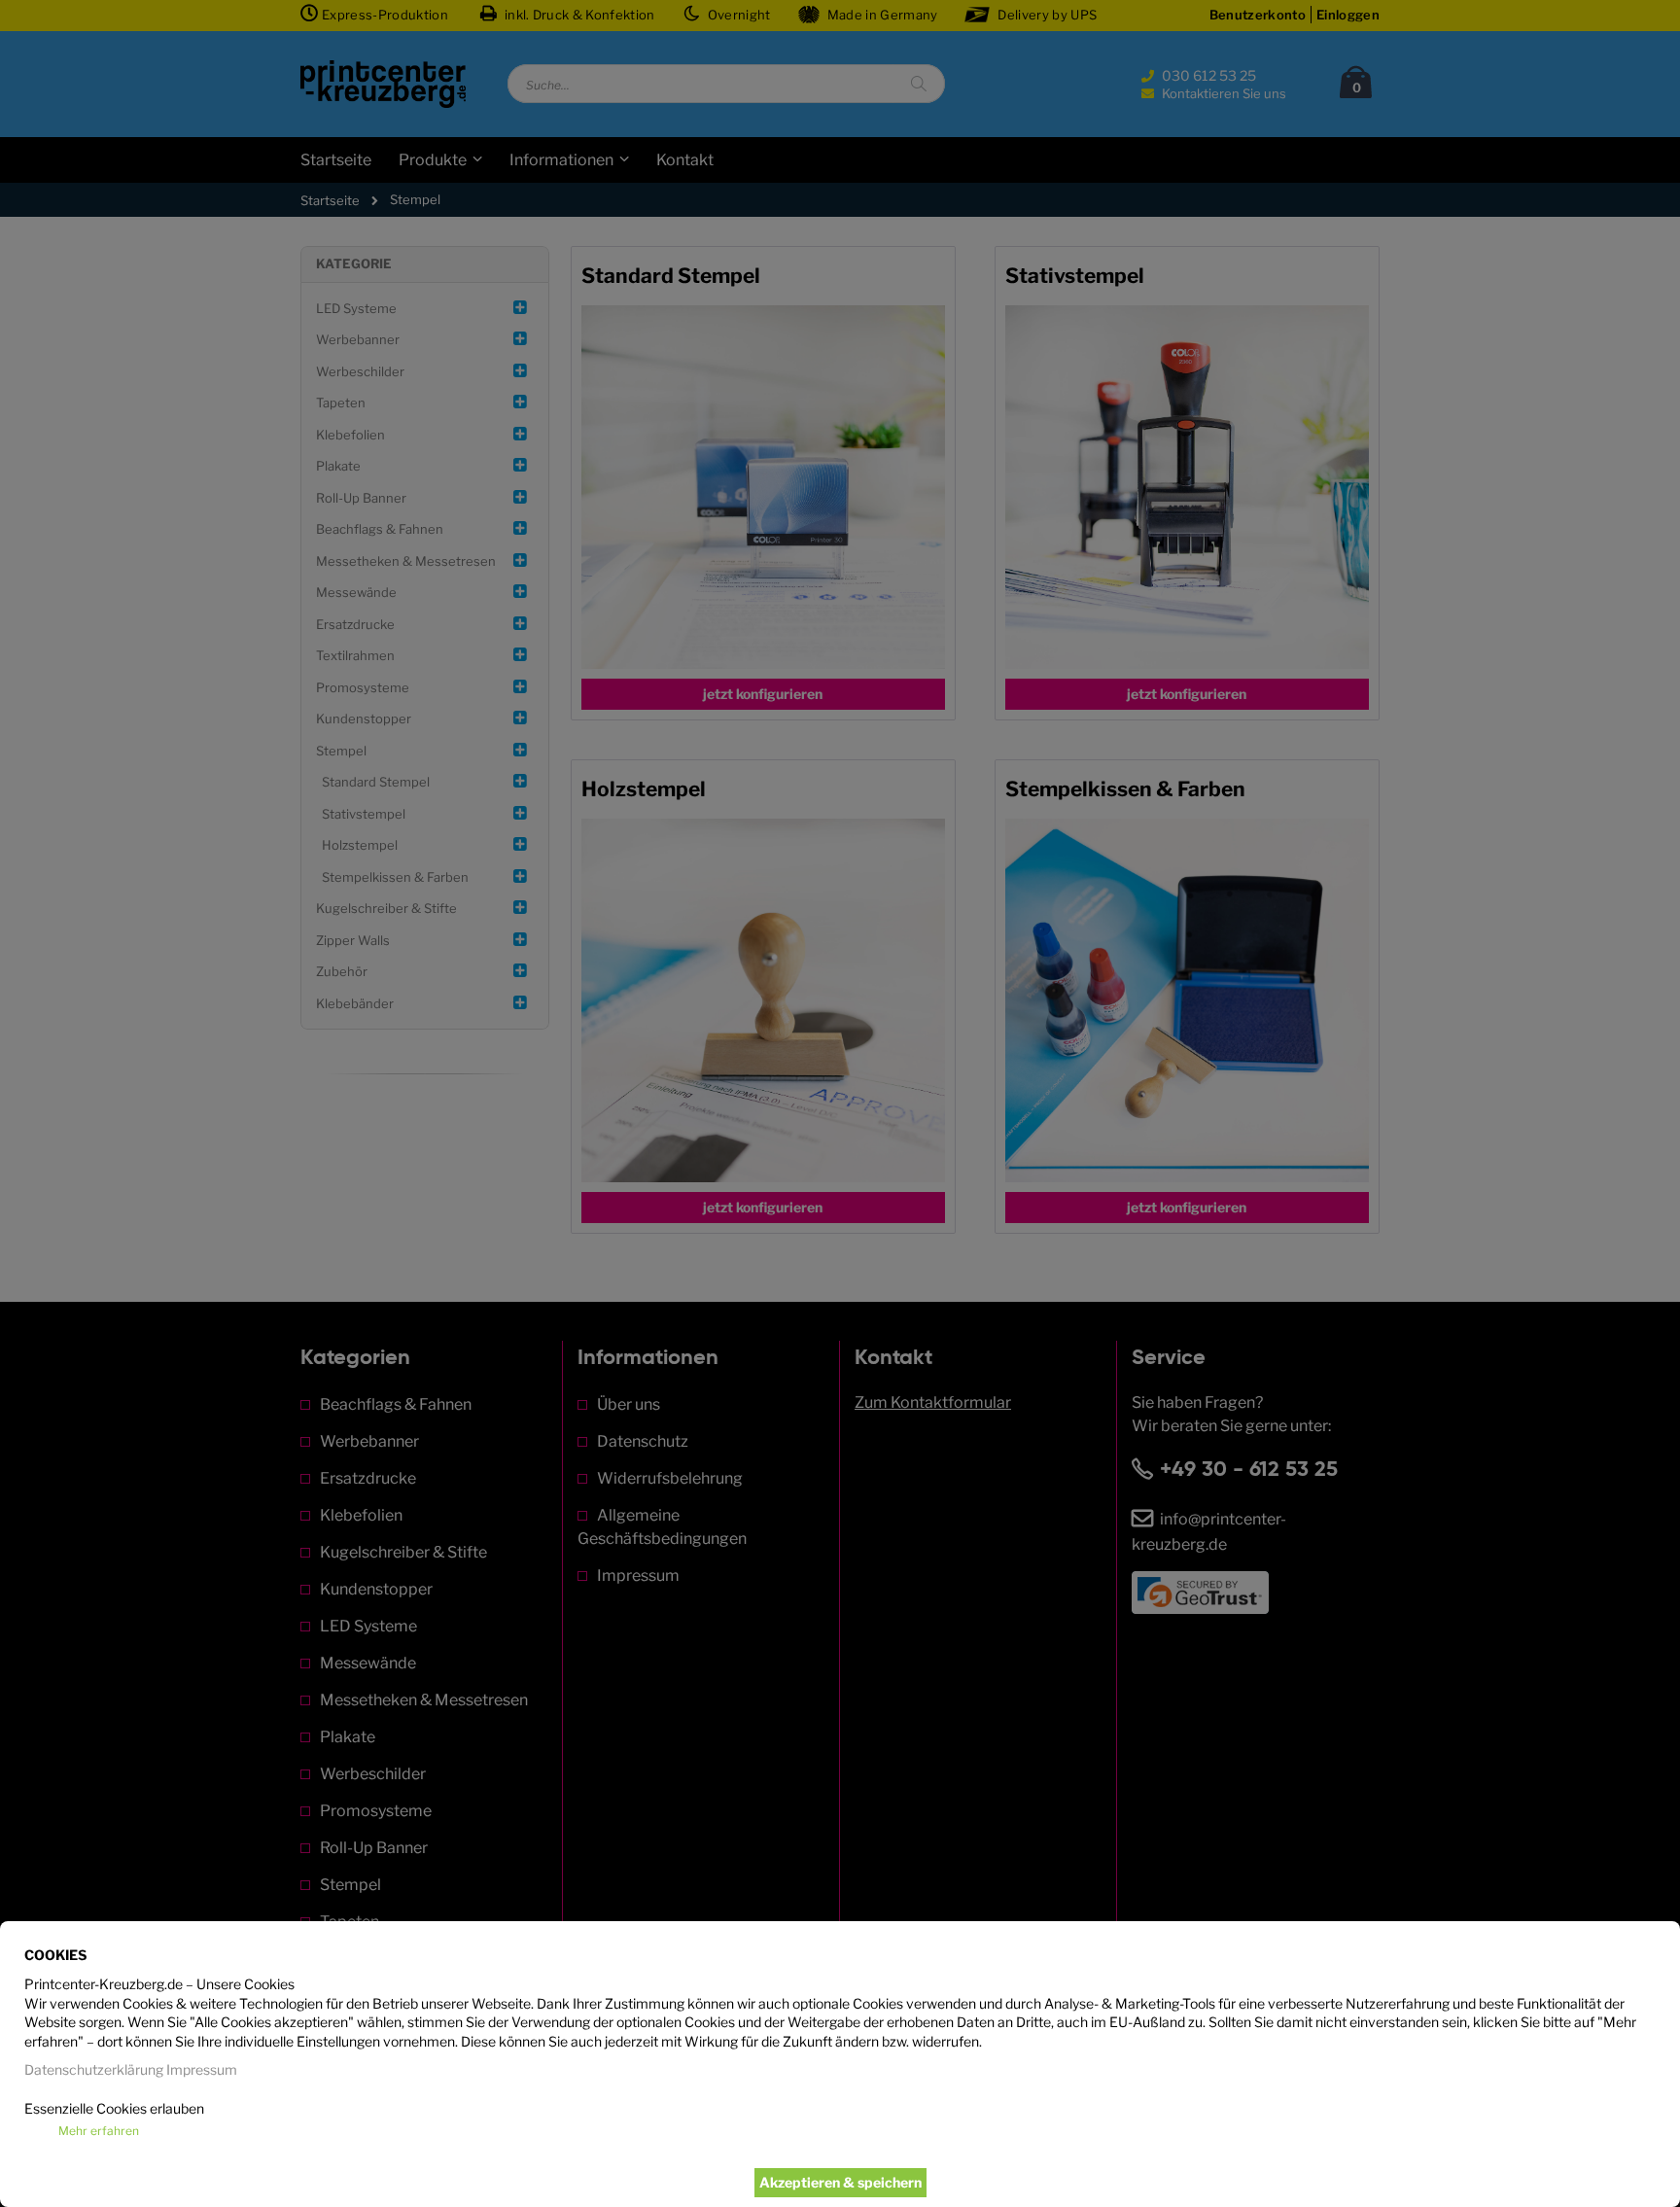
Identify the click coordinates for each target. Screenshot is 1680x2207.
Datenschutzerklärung (94, 2069)
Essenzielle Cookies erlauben (114, 2108)
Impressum (202, 2069)
